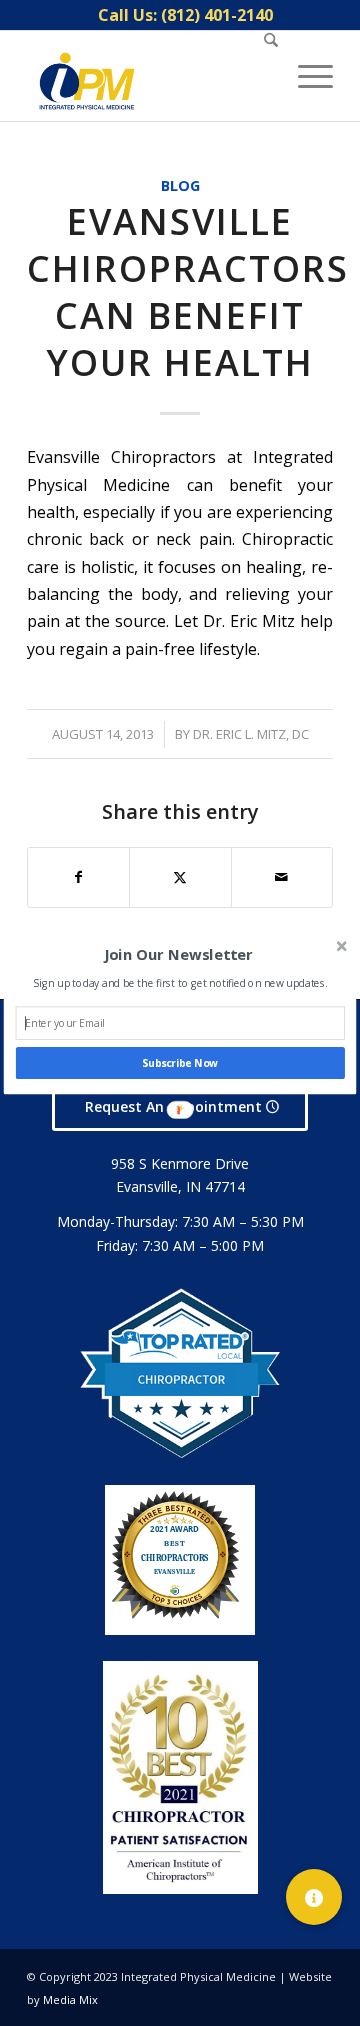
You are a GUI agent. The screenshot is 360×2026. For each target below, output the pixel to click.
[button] (178, 955)
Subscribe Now (180, 1063)
